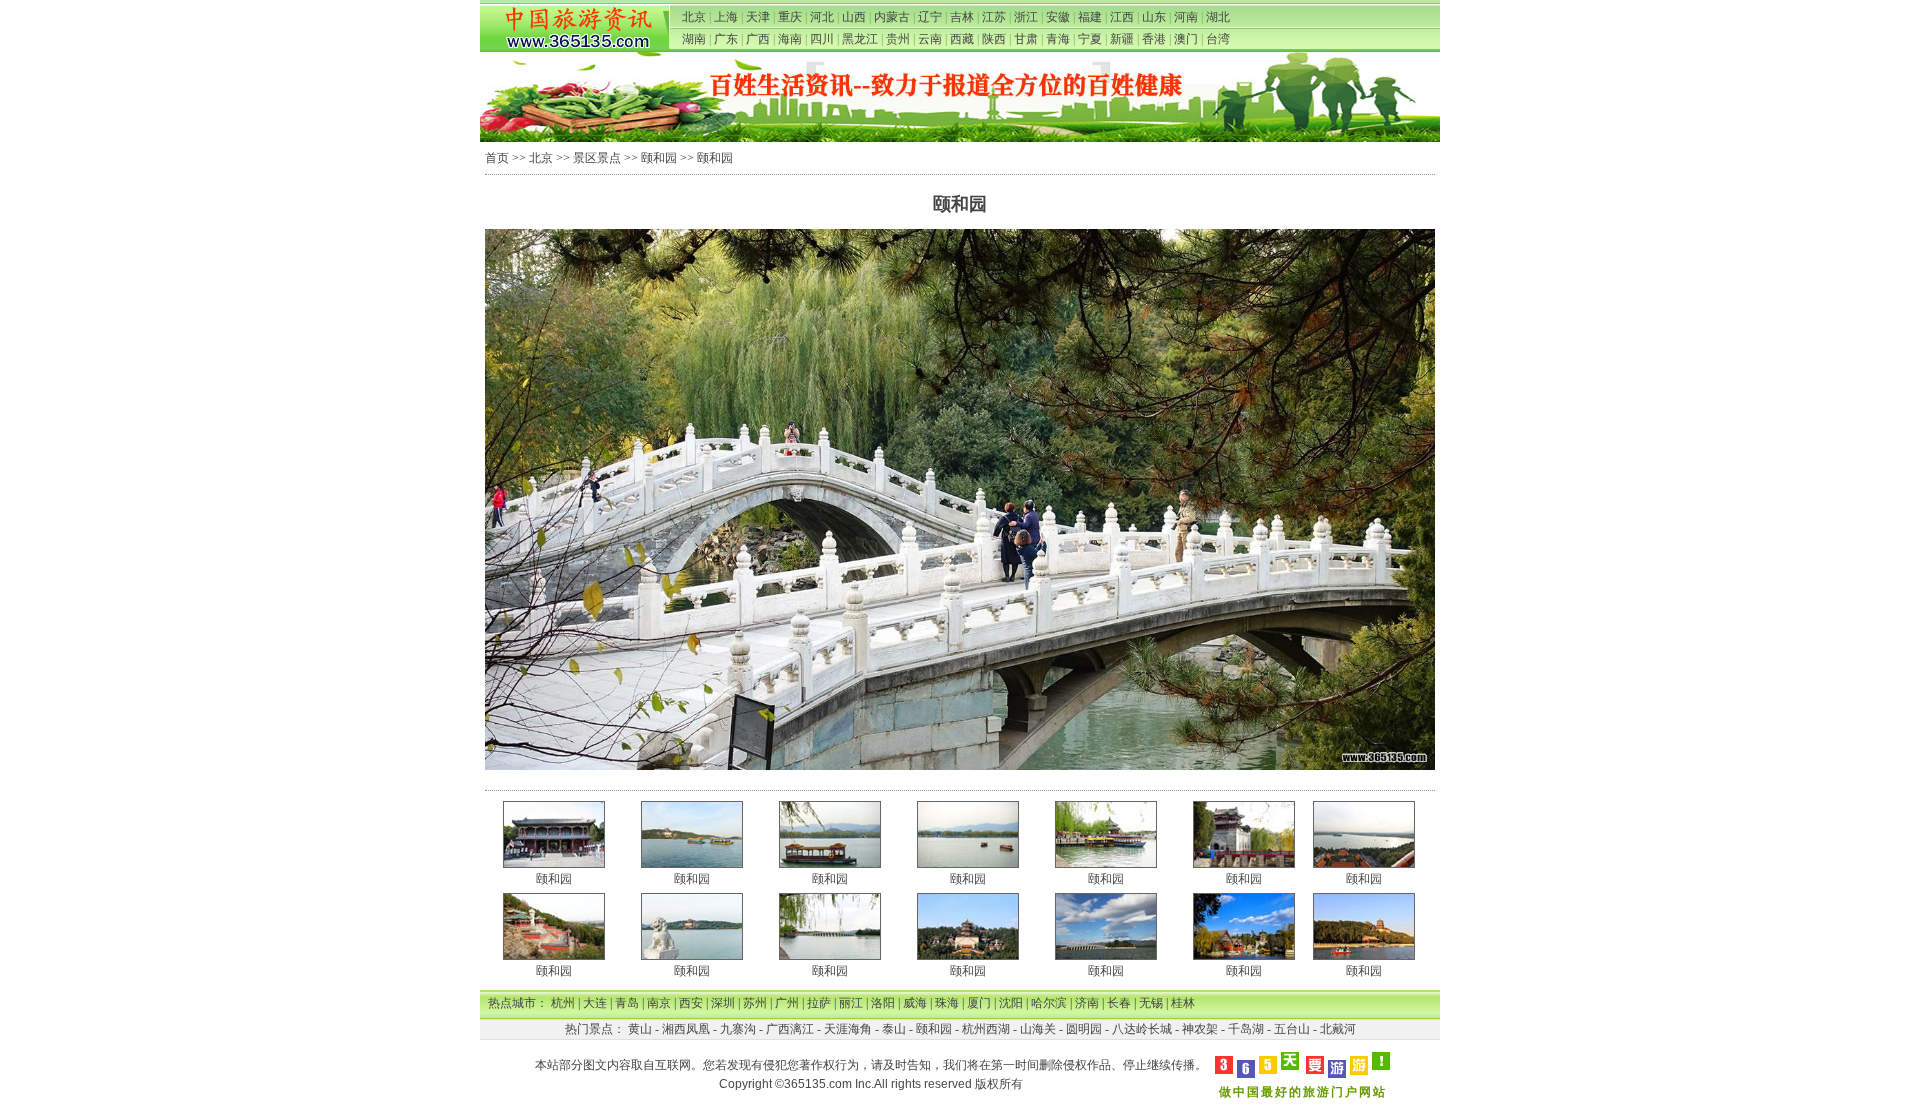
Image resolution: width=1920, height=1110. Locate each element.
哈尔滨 (1049, 1003)
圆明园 (1084, 1029)
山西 (854, 17)
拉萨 (819, 1003)
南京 (659, 1003)
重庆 (790, 17)
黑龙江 (860, 39)
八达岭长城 (1142, 1029)
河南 (1186, 17)
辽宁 (930, 17)
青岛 (627, 1003)
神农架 (1200, 1029)
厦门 (979, 1003)
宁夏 (1090, 39)
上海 (726, 17)
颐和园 (659, 158)
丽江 (851, 1003)
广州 (787, 1003)
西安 (691, 1003)
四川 (822, 39)
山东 (1154, 17)
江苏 (994, 17)
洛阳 (883, 1003)
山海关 (1038, 1029)
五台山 (1292, 1029)
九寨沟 (738, 1029)
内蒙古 (892, 17)
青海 (1058, 39)
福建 (1090, 17)
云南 (930, 39)
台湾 (1218, 39)
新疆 (1122, 39)
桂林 (1183, 1003)
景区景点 (597, 158)
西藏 (962, 39)
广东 (726, 39)
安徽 (1058, 17)
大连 (595, 1003)
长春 (1119, 1003)
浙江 (1026, 17)
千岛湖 (1246, 1029)
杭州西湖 (986, 1029)
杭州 (563, 1003)
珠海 (947, 1003)
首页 (497, 158)
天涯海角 (848, 1029)
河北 (822, 17)
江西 (1122, 17)
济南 (1087, 1003)
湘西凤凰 (686, 1029)
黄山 (640, 1029)
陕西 (994, 39)
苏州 (755, 1003)
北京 (694, 17)
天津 (758, 17)
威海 (915, 1003)
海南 (790, 39)
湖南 (694, 39)
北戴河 (1338, 1029)
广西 (758, 39)
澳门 (1186, 39)
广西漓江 (790, 1029)
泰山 (894, 1029)
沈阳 (1011, 1003)
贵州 (898, 39)
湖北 (1218, 17)
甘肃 (1026, 39)
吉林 (962, 17)
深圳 (723, 1003)
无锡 (1151, 1003)
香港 (1154, 39)
